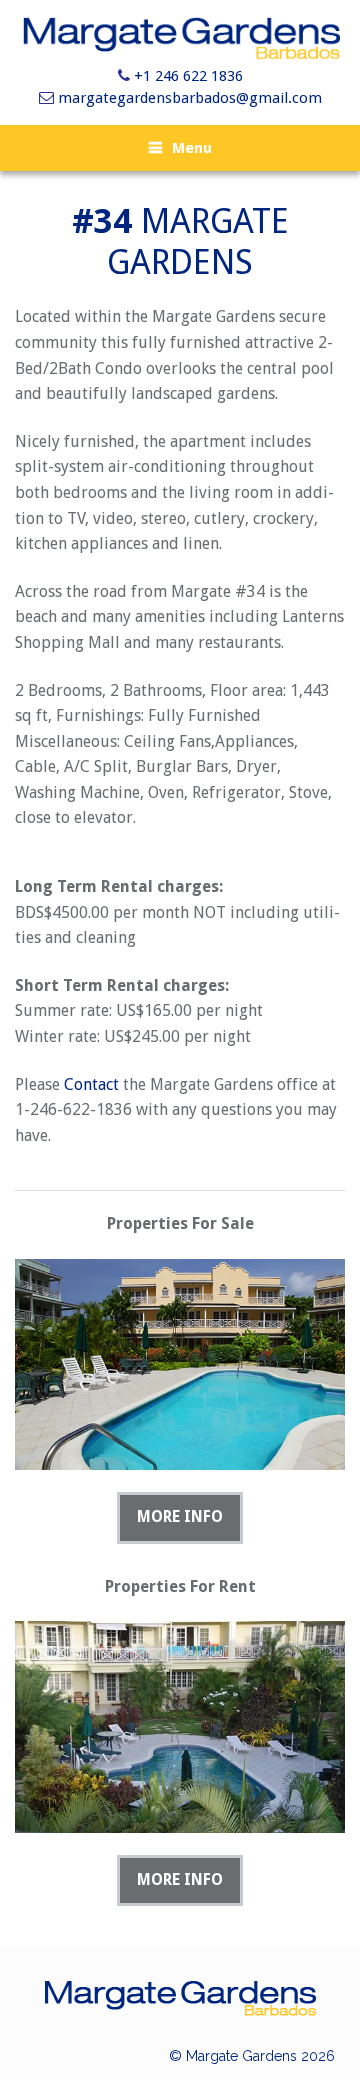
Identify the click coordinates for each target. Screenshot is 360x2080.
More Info (180, 1517)
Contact (91, 1084)
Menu (192, 148)
